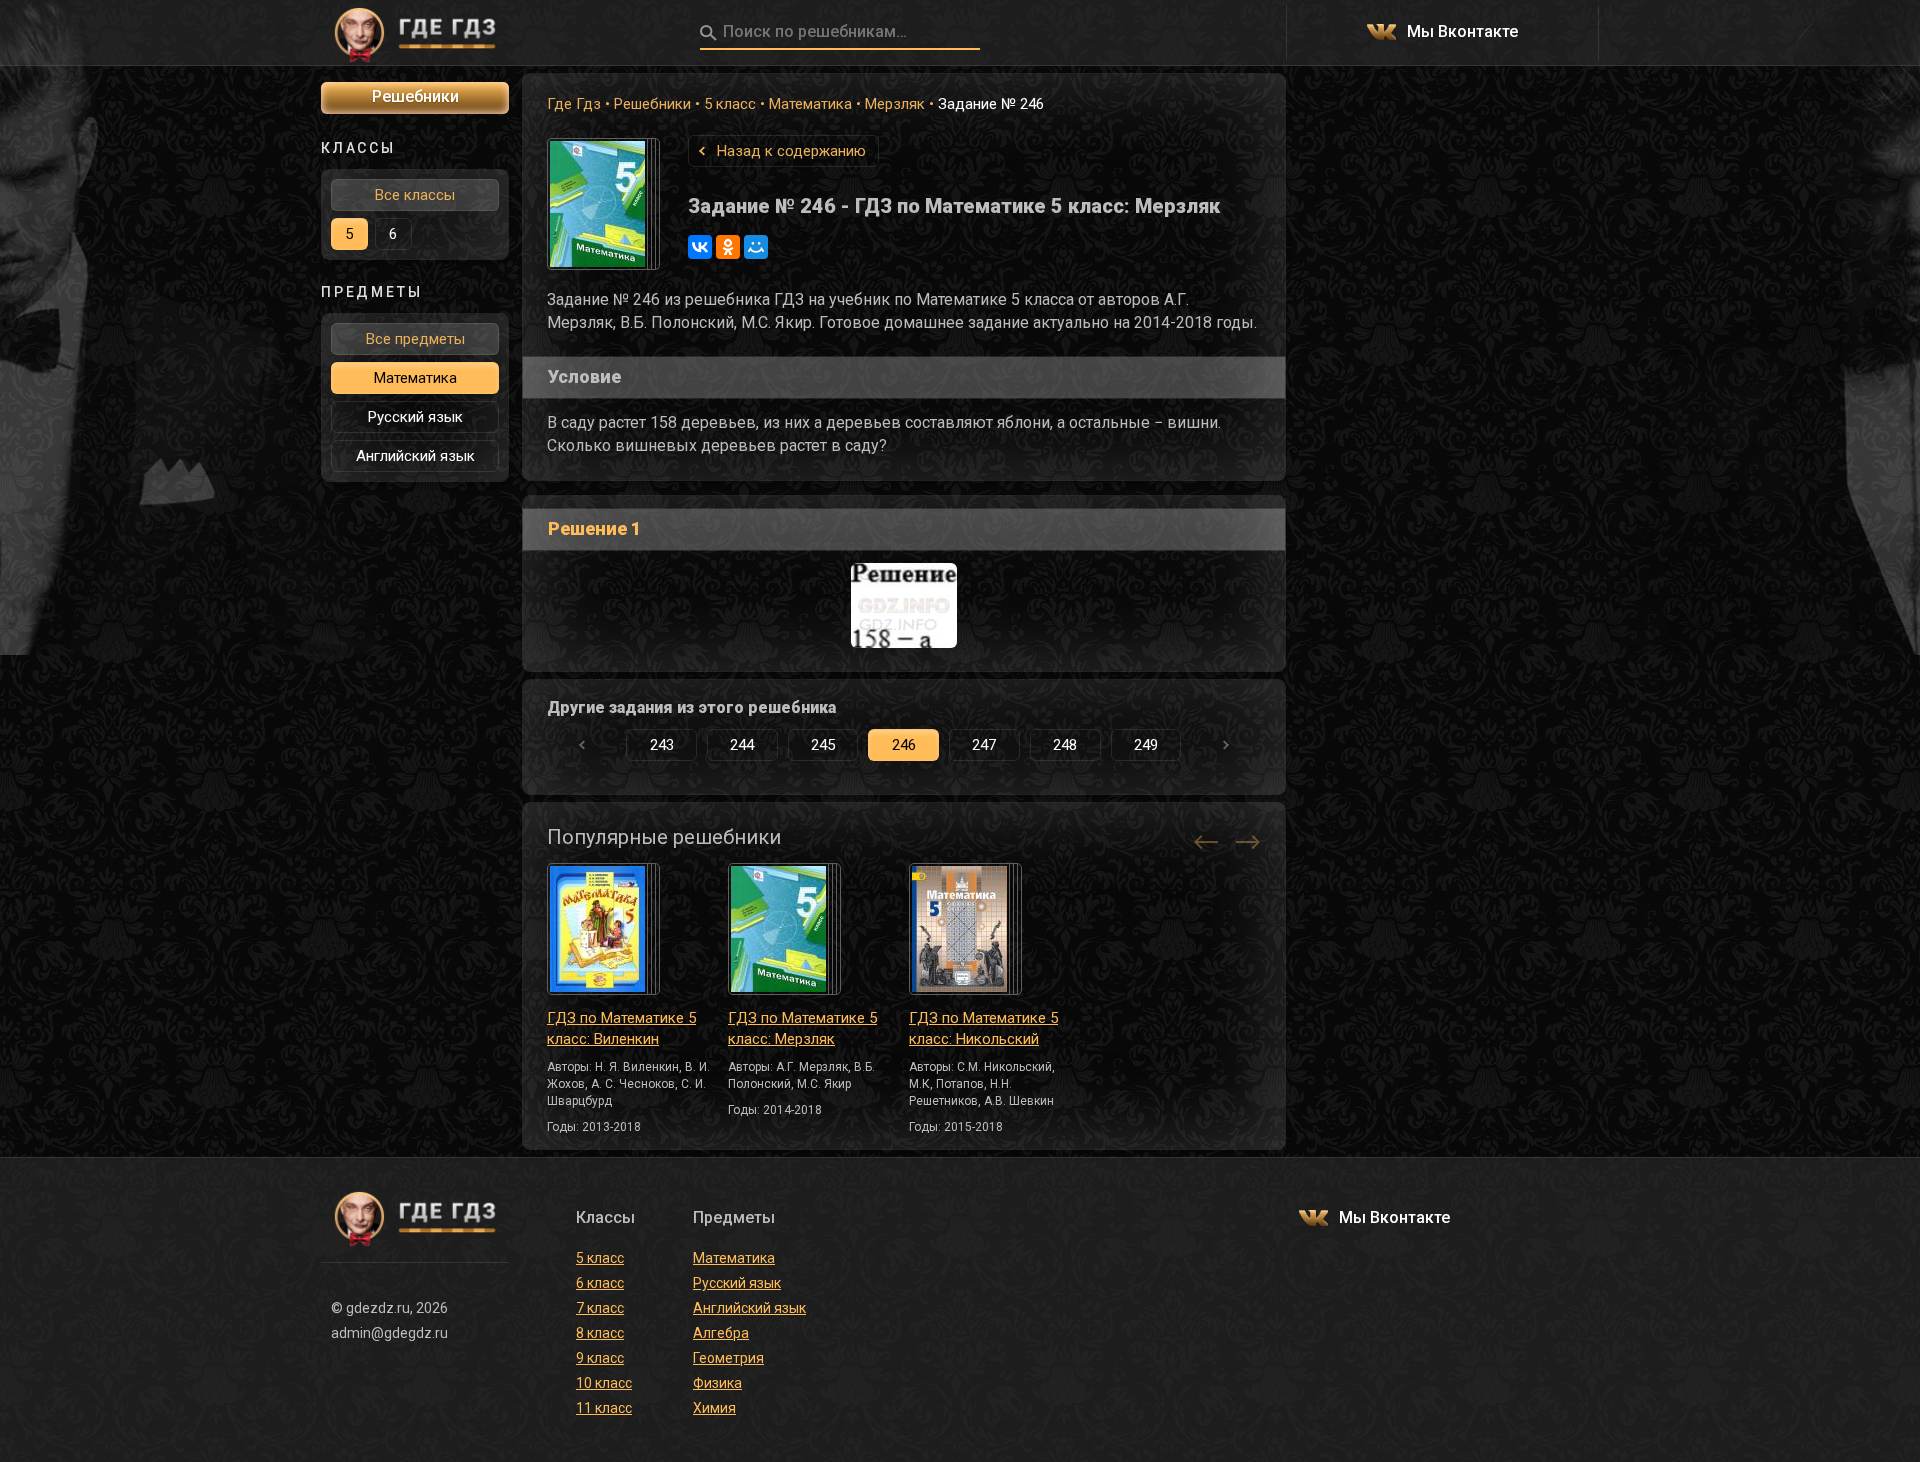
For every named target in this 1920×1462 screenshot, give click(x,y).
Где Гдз (574, 104)
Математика (810, 104)
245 (823, 745)
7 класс (600, 1308)
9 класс (600, 1358)
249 (1146, 745)
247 (984, 745)
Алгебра (721, 1333)
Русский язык (415, 417)
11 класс (604, 1408)
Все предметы (415, 339)
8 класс (600, 1333)
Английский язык (415, 456)
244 (742, 745)
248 (1065, 745)
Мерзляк (895, 104)
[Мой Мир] (756, 247)
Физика (717, 1383)
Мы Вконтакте (1462, 32)
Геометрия (728, 1358)
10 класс (604, 1383)
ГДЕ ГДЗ (415, 33)
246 (904, 745)
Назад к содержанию (791, 151)
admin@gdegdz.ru (389, 1333)
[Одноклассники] (728, 247)
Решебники (652, 104)
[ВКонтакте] (700, 247)
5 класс (730, 104)
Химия (714, 1408)
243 (662, 745)
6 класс (600, 1283)
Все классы (415, 195)
